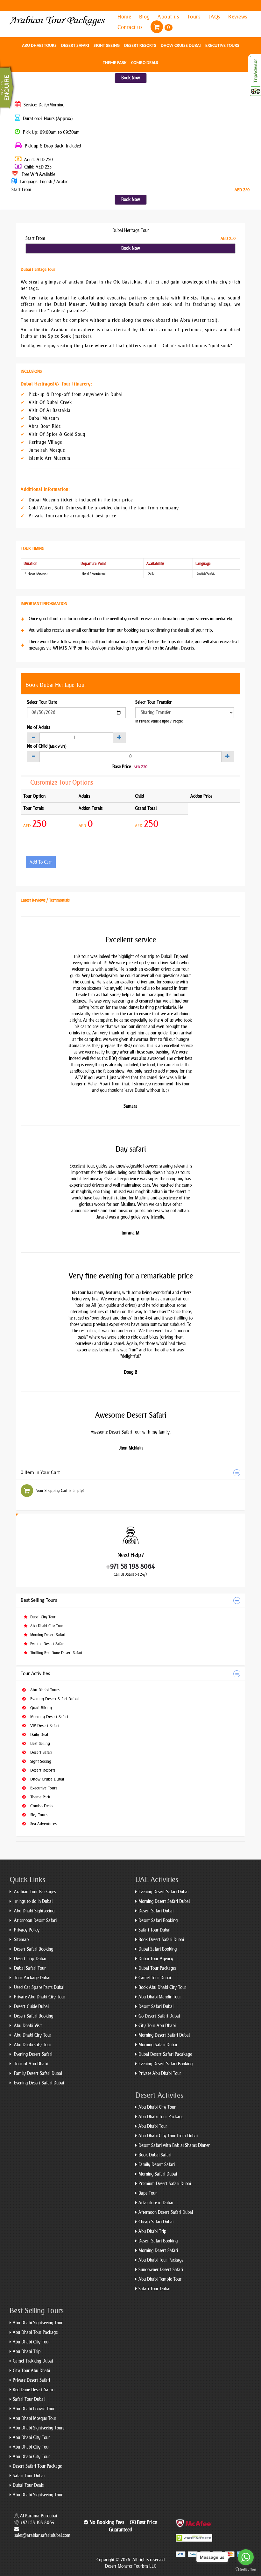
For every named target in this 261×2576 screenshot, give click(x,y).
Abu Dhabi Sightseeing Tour (38, 2323)
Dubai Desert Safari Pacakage (165, 2054)
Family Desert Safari (157, 2165)
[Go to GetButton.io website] (246, 2569)
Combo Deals (145, 63)
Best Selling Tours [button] (39, 1601)
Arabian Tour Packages (34, 1892)
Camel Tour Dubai (155, 1978)
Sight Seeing (107, 46)
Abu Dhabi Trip (152, 2231)
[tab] (130, 1473)
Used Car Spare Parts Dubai (39, 1987)
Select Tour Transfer (153, 702)
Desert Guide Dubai (31, 2007)
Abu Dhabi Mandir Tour (160, 1997)
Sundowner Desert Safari (161, 2270)
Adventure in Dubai (156, 2203)
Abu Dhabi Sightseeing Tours (39, 2428)
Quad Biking (40, 1708)
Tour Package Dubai (32, 1978)
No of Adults (39, 727)
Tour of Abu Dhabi (30, 2064)
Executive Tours (222, 46)
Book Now (131, 78)
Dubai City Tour (42, 1617)
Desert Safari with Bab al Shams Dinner (174, 2145)
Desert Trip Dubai (29, 1959)
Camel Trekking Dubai (33, 2361)
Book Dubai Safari (155, 2155)
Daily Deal (39, 1734)
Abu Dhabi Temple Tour (160, 2279)
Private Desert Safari (31, 2380)
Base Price (122, 767)
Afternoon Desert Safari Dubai (166, 2212)
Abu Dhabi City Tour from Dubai (168, 2136)
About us (169, 17)
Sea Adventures (43, 1824)
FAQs (215, 17)
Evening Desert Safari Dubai (54, 1699)
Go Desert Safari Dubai (159, 2016)
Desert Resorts (140, 46)
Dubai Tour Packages (157, 1968)
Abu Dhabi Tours (39, 46)
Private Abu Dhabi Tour (160, 2073)
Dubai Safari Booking (158, 1949)
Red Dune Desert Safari (34, 2390)
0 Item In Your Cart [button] (40, 1473)
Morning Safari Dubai (158, 2045)
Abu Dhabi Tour (153, 2126)
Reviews (238, 17)
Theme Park (115, 63)
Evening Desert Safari (47, 1644)
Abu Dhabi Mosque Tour (35, 2418)
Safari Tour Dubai (154, 1930)
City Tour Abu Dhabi (157, 2026)
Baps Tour (148, 2193)
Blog (145, 17)
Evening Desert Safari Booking (166, 2064)
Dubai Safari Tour (29, 1968)
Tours (195, 17)
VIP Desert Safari (44, 1726)
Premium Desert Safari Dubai (165, 2184)
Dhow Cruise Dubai (181, 46)
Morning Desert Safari (47, 1635)
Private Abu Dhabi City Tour (39, 1997)
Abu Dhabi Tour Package (161, 2117)
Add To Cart (41, 862)
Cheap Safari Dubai (156, 2222)
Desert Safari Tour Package (37, 2466)
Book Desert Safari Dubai (161, 1940)
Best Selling (39, 1743)
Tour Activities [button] (35, 1674)
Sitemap (21, 1940)
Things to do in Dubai (33, 1901)
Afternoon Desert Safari (35, 1921)
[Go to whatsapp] (246, 2557)
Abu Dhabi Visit (27, 2026)
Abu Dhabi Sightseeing (34, 1911)
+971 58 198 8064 (130, 1566)
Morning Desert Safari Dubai (164, 1901)
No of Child (47, 746)
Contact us (131, 27)
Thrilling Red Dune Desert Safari (56, 1653)
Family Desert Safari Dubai (37, 2073)
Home (125, 17)
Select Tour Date (42, 702)
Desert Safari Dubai (156, 1911)
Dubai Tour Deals (28, 2485)
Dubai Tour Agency (156, 1959)
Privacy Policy (26, 1930)
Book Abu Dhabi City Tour (162, 1987)
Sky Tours (38, 1815)
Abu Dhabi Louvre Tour (34, 2409)
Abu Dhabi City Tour (46, 1626)
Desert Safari (75, 46)
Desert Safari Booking (33, 1949)
